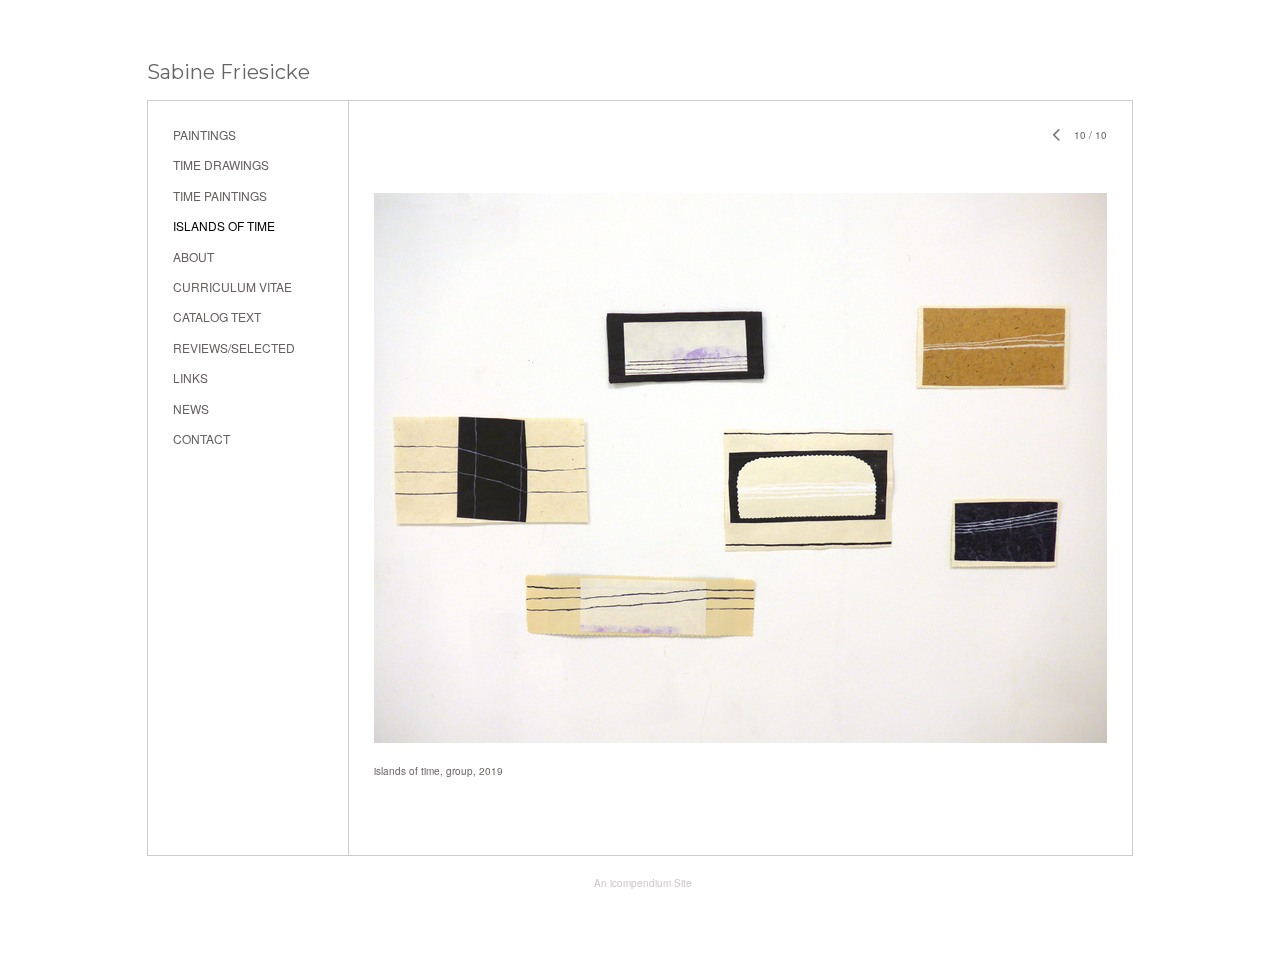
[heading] (228, 72)
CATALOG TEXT (217, 316)
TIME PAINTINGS (220, 195)
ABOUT (193, 256)
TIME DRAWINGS (221, 164)
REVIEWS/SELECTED (234, 347)
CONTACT (201, 438)
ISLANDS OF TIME (224, 225)
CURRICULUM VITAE (232, 286)
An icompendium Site (643, 883)
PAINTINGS (204, 134)
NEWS (191, 408)
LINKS (190, 377)
